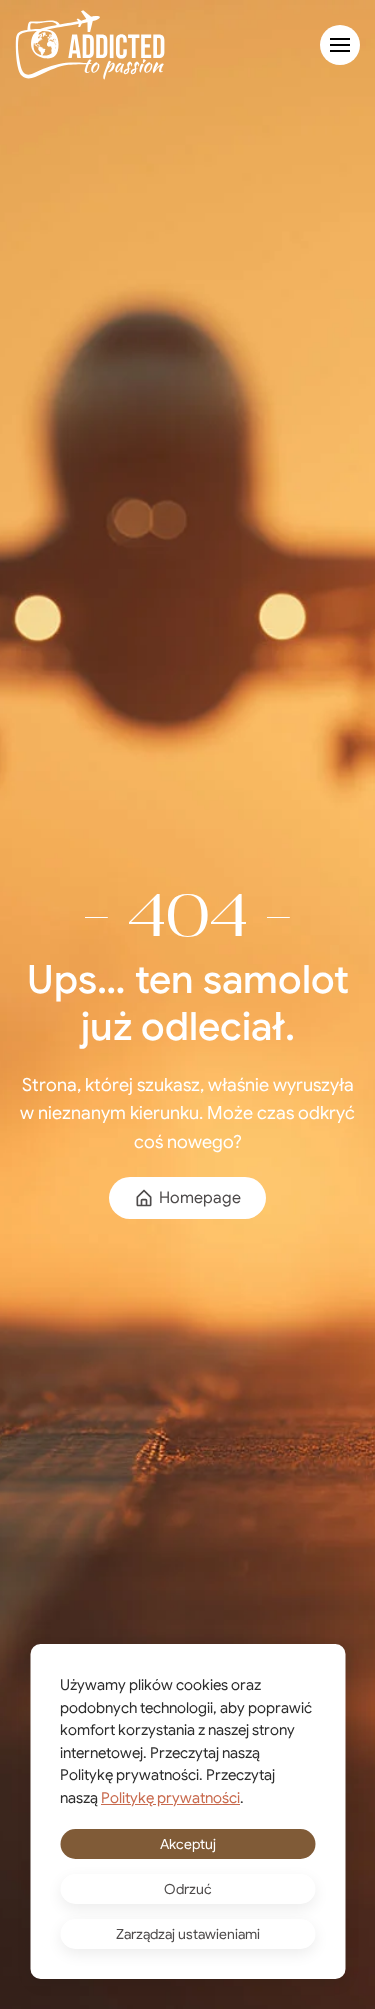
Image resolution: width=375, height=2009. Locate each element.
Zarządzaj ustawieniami (188, 1934)
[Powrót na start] (90, 45)
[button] (340, 45)
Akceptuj (188, 1844)
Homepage (200, 1198)
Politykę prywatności (170, 1798)
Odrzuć (188, 1889)
